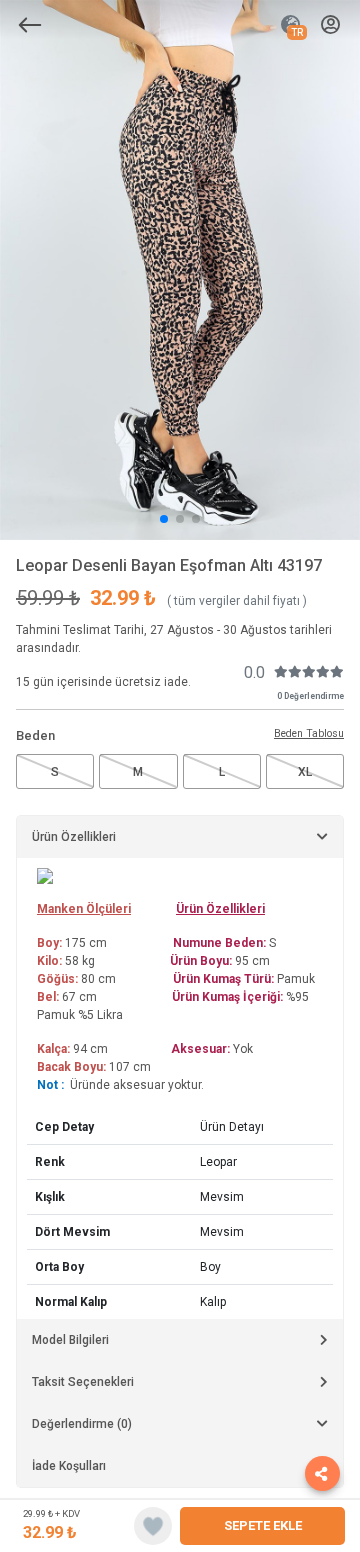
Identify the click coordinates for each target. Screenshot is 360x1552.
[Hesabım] (330, 25)
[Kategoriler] (30, 25)
